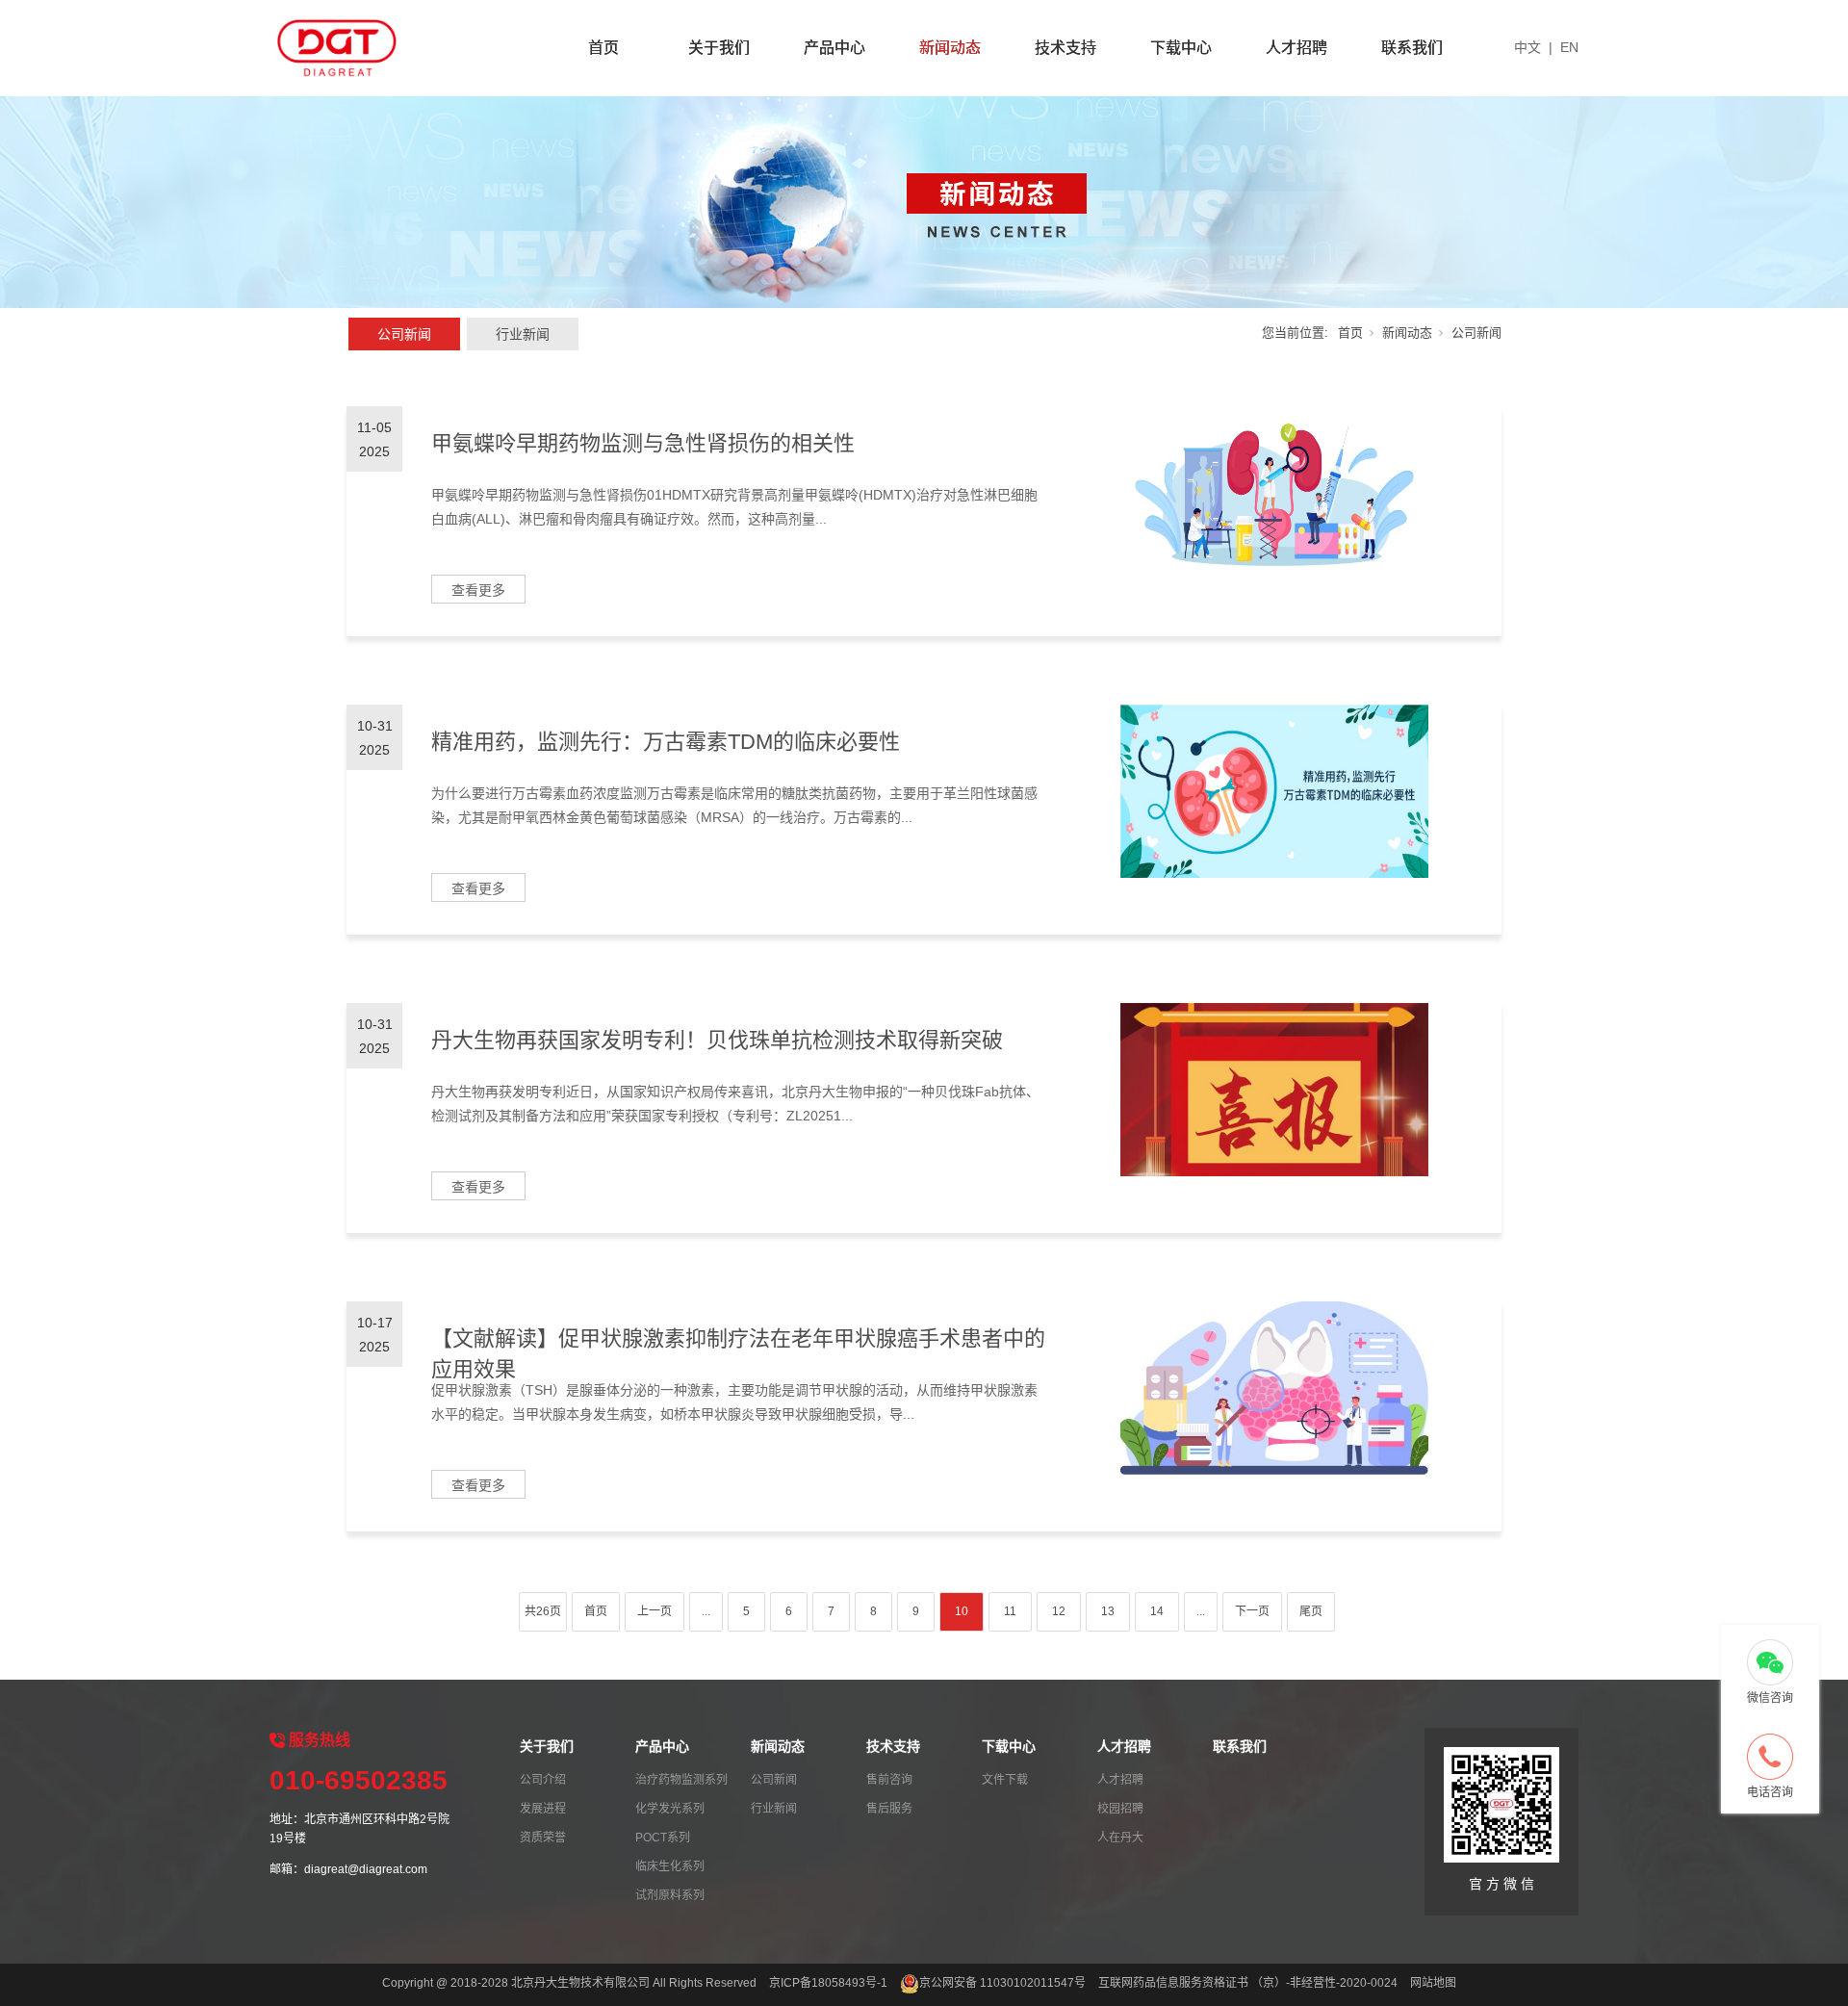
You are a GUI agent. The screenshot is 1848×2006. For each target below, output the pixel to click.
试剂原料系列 (670, 1895)
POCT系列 (663, 1838)
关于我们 (719, 48)
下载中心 (1181, 48)
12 (1059, 1611)
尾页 (1311, 1611)
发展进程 (543, 1809)
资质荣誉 (543, 1838)
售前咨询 (889, 1780)
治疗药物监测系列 (681, 1780)
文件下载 (1005, 1780)
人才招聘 (1296, 48)
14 (1157, 1611)
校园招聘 (1120, 1809)
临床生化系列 (670, 1866)
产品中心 (834, 48)
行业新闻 (523, 334)
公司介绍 (543, 1780)
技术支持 (1065, 48)
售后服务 (889, 1809)
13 (1108, 1611)
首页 (603, 48)
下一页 (1252, 1611)
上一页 (654, 1611)
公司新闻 (404, 334)
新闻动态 (950, 48)
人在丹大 (1120, 1838)
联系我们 (1412, 48)
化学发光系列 (670, 1809)
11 (1010, 1611)
